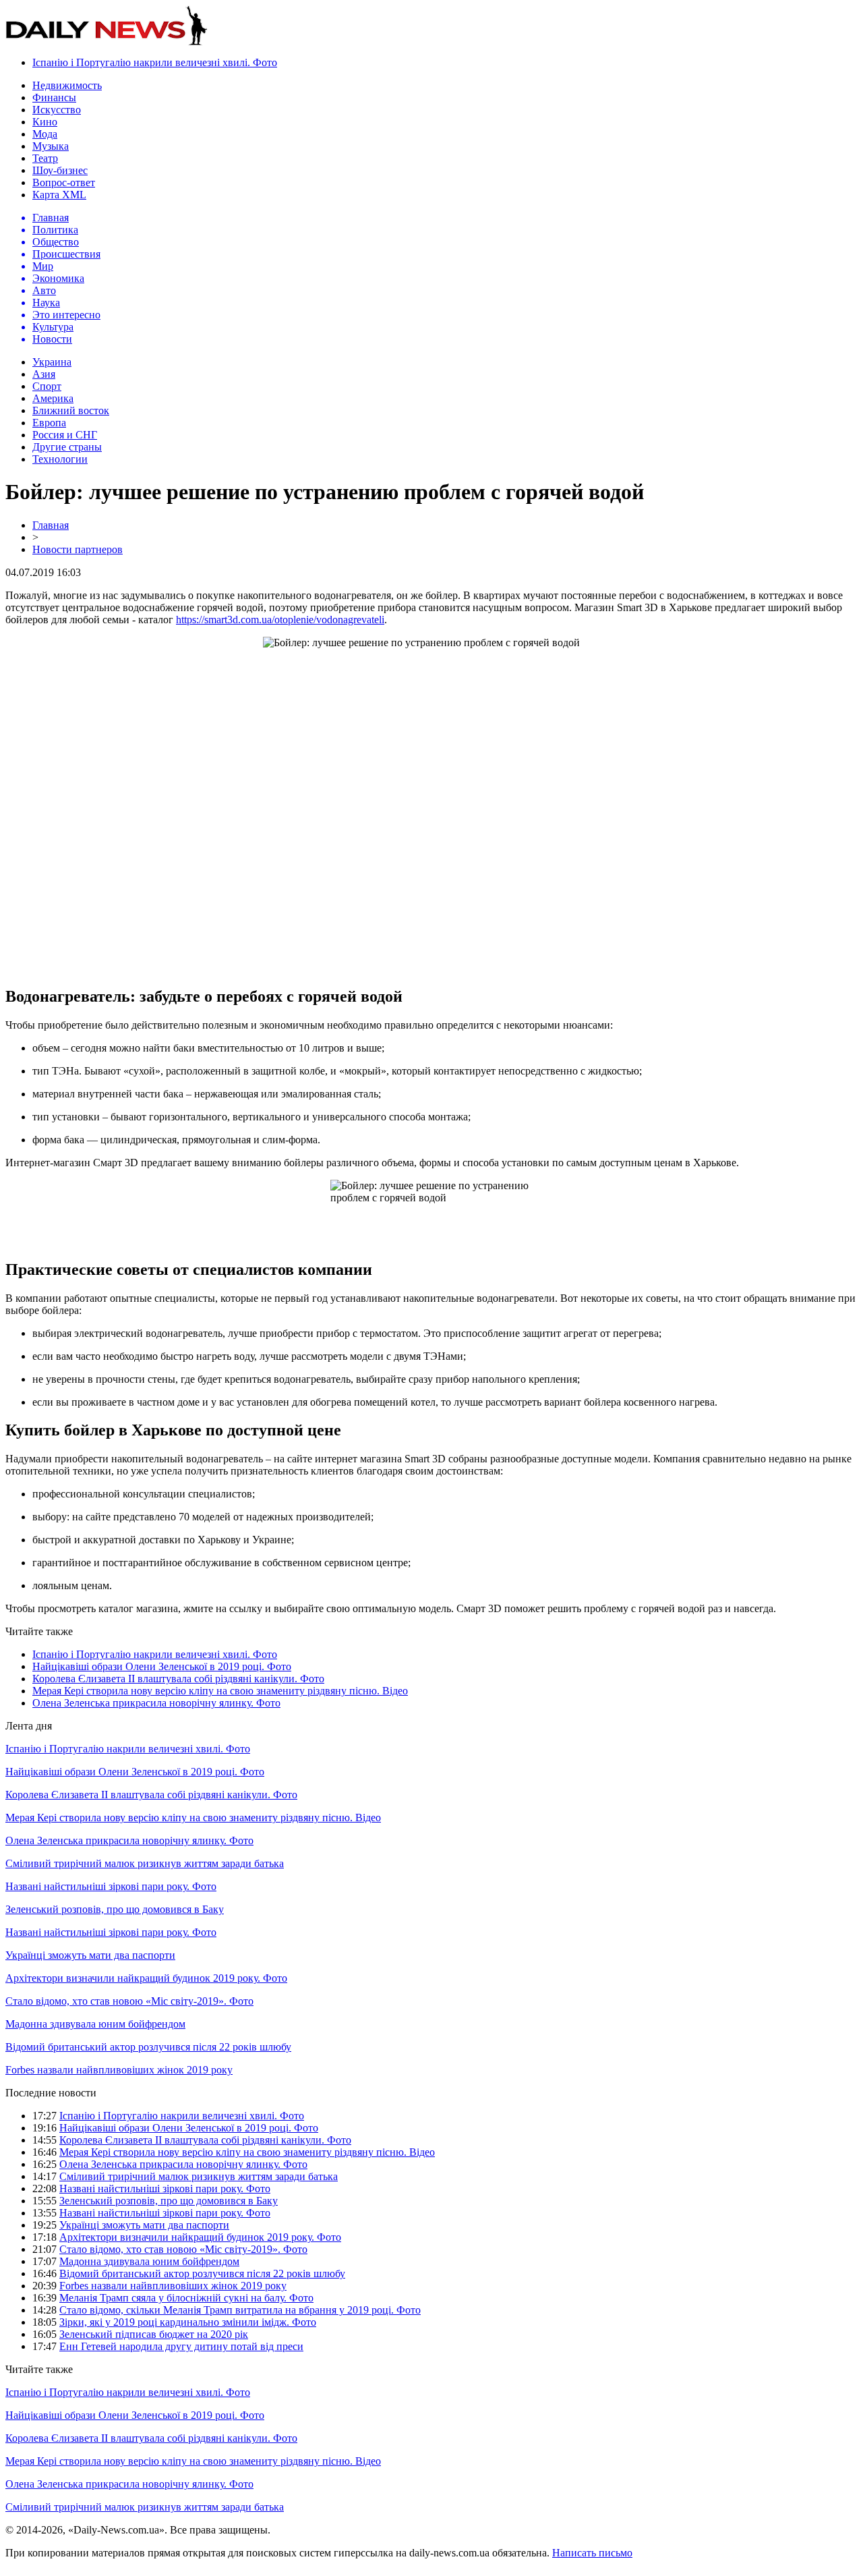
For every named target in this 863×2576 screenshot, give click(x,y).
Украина (52, 362)
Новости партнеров (78, 549)
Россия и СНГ (65, 435)
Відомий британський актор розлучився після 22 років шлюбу (148, 2047)
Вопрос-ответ (64, 182)
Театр (45, 158)
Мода (45, 134)
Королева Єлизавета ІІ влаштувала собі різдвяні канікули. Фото (178, 1679)
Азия (44, 374)
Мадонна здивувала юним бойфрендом (95, 2024)
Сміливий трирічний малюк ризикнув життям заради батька (145, 1863)
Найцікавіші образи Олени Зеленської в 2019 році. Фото (162, 1666)
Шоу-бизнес (60, 170)
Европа (49, 423)
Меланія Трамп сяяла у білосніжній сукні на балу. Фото (186, 2298)
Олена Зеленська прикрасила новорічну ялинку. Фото (156, 1703)
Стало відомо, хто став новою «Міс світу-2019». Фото (129, 2001)
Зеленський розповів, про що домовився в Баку (115, 1909)
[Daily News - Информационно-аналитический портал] (107, 42)
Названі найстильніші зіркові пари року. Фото (111, 1886)
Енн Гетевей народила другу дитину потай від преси (181, 2346)
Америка (53, 398)
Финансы (54, 97)
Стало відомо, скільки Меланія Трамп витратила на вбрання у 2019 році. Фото (240, 2310)
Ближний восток (71, 410)
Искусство (57, 110)
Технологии (60, 459)
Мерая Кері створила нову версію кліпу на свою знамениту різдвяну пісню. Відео (220, 1691)
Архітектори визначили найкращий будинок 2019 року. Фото (146, 1978)
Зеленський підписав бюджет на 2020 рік (154, 2334)
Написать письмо (592, 2553)
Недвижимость (67, 85)
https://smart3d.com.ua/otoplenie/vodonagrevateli (280, 620)
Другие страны (67, 447)
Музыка (51, 146)
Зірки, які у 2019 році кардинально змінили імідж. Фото (188, 2322)
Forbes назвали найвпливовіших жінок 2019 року (119, 2070)
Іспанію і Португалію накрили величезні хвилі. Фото (155, 62)
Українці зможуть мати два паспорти (90, 1955)
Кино (45, 122)
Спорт (47, 386)
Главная (51, 525)
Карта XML (59, 195)
